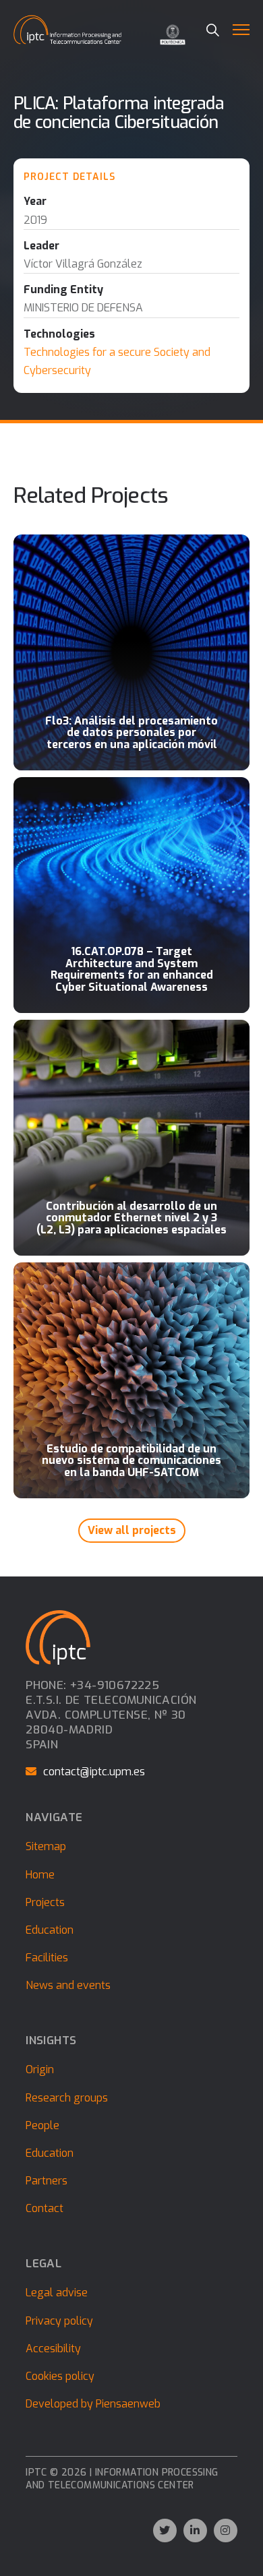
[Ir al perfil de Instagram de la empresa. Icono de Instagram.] (226, 2531)
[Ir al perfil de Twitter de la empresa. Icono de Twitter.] (165, 2531)
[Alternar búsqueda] (213, 30)
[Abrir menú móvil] (241, 30)
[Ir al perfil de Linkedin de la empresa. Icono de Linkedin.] (195, 2531)
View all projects (132, 1530)
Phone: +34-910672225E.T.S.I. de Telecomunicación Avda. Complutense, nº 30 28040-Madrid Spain (111, 1715)
